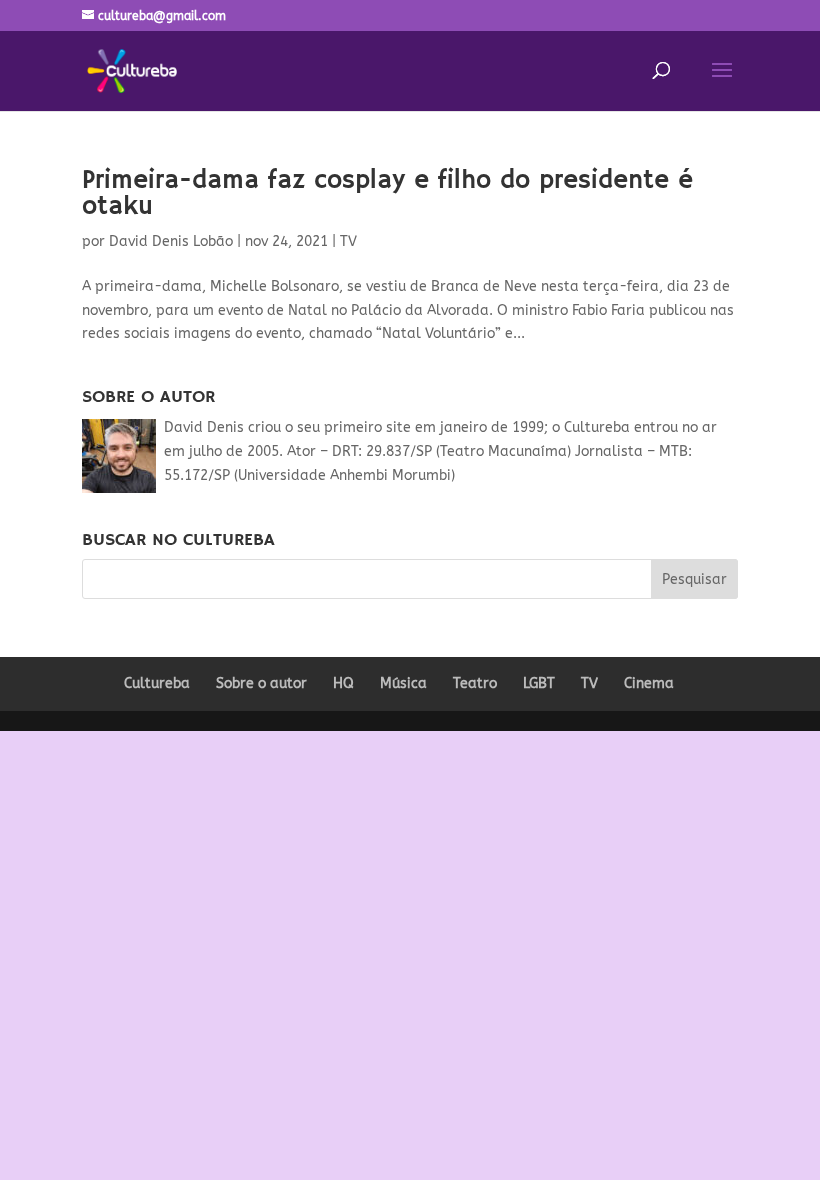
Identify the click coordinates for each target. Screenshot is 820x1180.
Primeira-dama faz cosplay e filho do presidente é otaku (387, 194)
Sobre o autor (261, 683)
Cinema (649, 683)
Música (403, 683)
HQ (343, 683)
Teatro (475, 683)
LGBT (539, 683)
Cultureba (157, 683)
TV (348, 241)
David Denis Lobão (171, 241)
